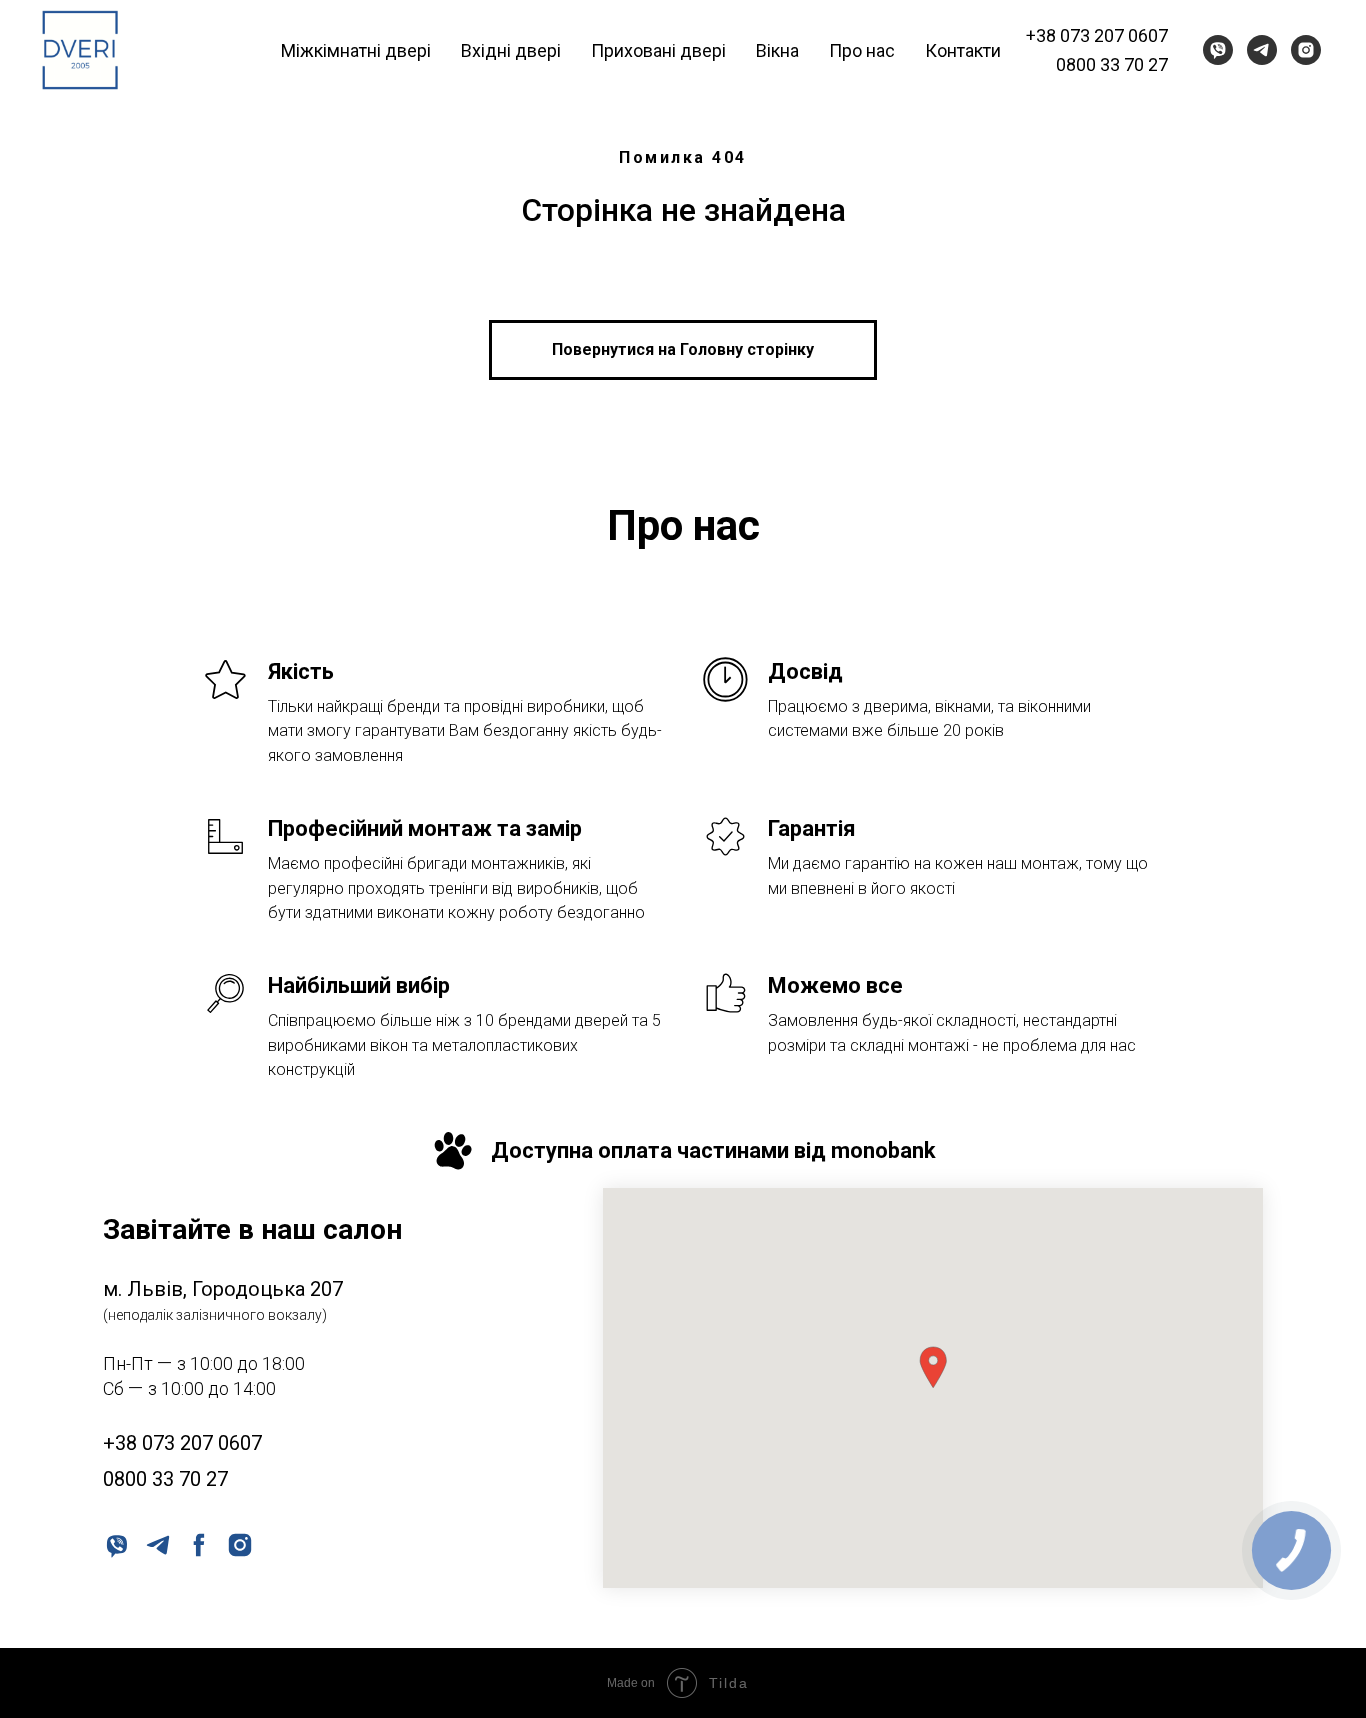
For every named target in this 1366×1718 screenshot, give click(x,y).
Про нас (862, 50)
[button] (933, 1367)
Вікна (777, 50)
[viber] (1218, 50)
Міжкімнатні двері (356, 50)
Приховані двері (658, 50)
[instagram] (1306, 50)
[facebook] (197, 1543)
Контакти (963, 50)
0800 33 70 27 (1112, 64)
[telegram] (1262, 50)
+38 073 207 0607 (1097, 35)
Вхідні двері (511, 50)
